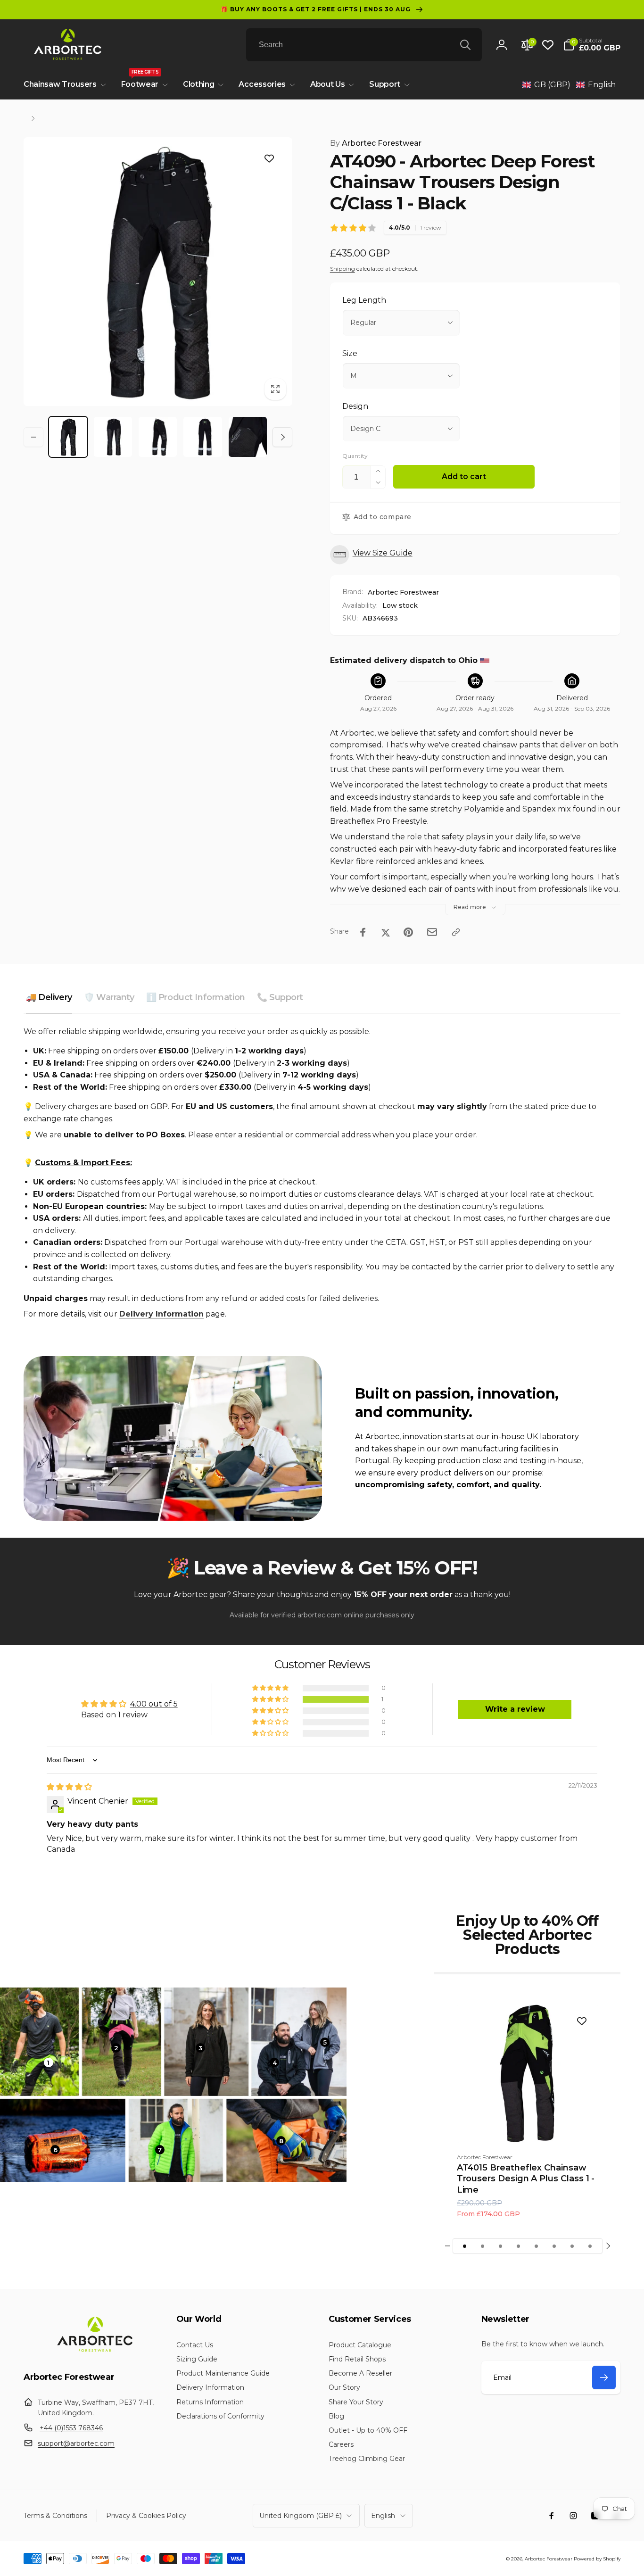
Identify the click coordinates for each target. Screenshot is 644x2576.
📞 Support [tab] (280, 997)
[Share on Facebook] (363, 932)
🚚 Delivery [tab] (49, 997)
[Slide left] (33, 437)
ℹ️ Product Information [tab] (196, 997)
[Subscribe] (604, 2377)
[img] (69, 1787)
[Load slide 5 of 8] (537, 2246)
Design (355, 406)
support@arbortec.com (76, 2443)
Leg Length (364, 300)
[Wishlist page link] (548, 45)
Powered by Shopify (597, 2559)
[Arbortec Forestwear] (93, 2352)
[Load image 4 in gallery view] (202, 437)
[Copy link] (456, 932)
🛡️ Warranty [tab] (109, 997)
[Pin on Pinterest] (408, 932)
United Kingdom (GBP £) (301, 2516)
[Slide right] (282, 437)
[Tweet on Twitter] (386, 932)
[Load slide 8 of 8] (590, 2246)
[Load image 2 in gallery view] (113, 437)
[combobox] (364, 45)
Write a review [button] (515, 1709)
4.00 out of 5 (154, 1704)
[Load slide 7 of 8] (572, 2246)
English (383, 2516)
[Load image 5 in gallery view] (248, 437)
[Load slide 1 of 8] (465, 2246)
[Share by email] (432, 932)
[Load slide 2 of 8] (483, 2246)
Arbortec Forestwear (376, 143)
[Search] (465, 45)
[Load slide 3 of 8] (501, 2246)
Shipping (343, 269)
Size (350, 353)
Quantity (355, 456)
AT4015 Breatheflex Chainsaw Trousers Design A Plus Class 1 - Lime (526, 2179)
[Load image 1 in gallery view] (68, 437)
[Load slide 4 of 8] (519, 2246)
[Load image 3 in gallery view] (158, 437)
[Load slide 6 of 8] (554, 2246)
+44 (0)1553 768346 (71, 2428)
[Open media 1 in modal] (158, 272)
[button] (592, 45)
